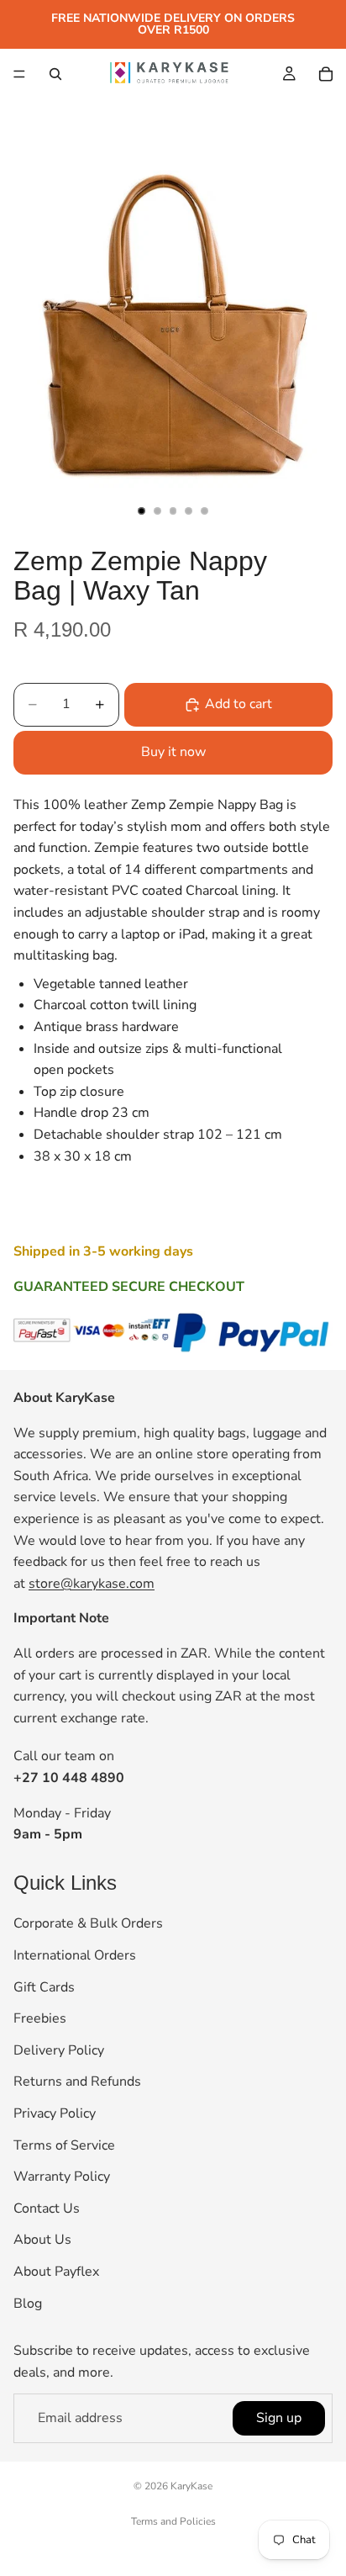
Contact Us (47, 2208)
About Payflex (56, 2272)
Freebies (40, 2018)
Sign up (279, 2418)
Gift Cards (44, 1987)
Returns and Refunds (77, 2082)
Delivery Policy (59, 2050)
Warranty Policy (62, 2177)
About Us (42, 2240)
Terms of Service (64, 2145)
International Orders (75, 1955)
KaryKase (191, 2486)
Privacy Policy (55, 2113)
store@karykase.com (92, 1584)
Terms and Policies (173, 2521)
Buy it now (173, 752)
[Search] (55, 74)
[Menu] (19, 74)
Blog (28, 2304)
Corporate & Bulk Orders (88, 1924)
